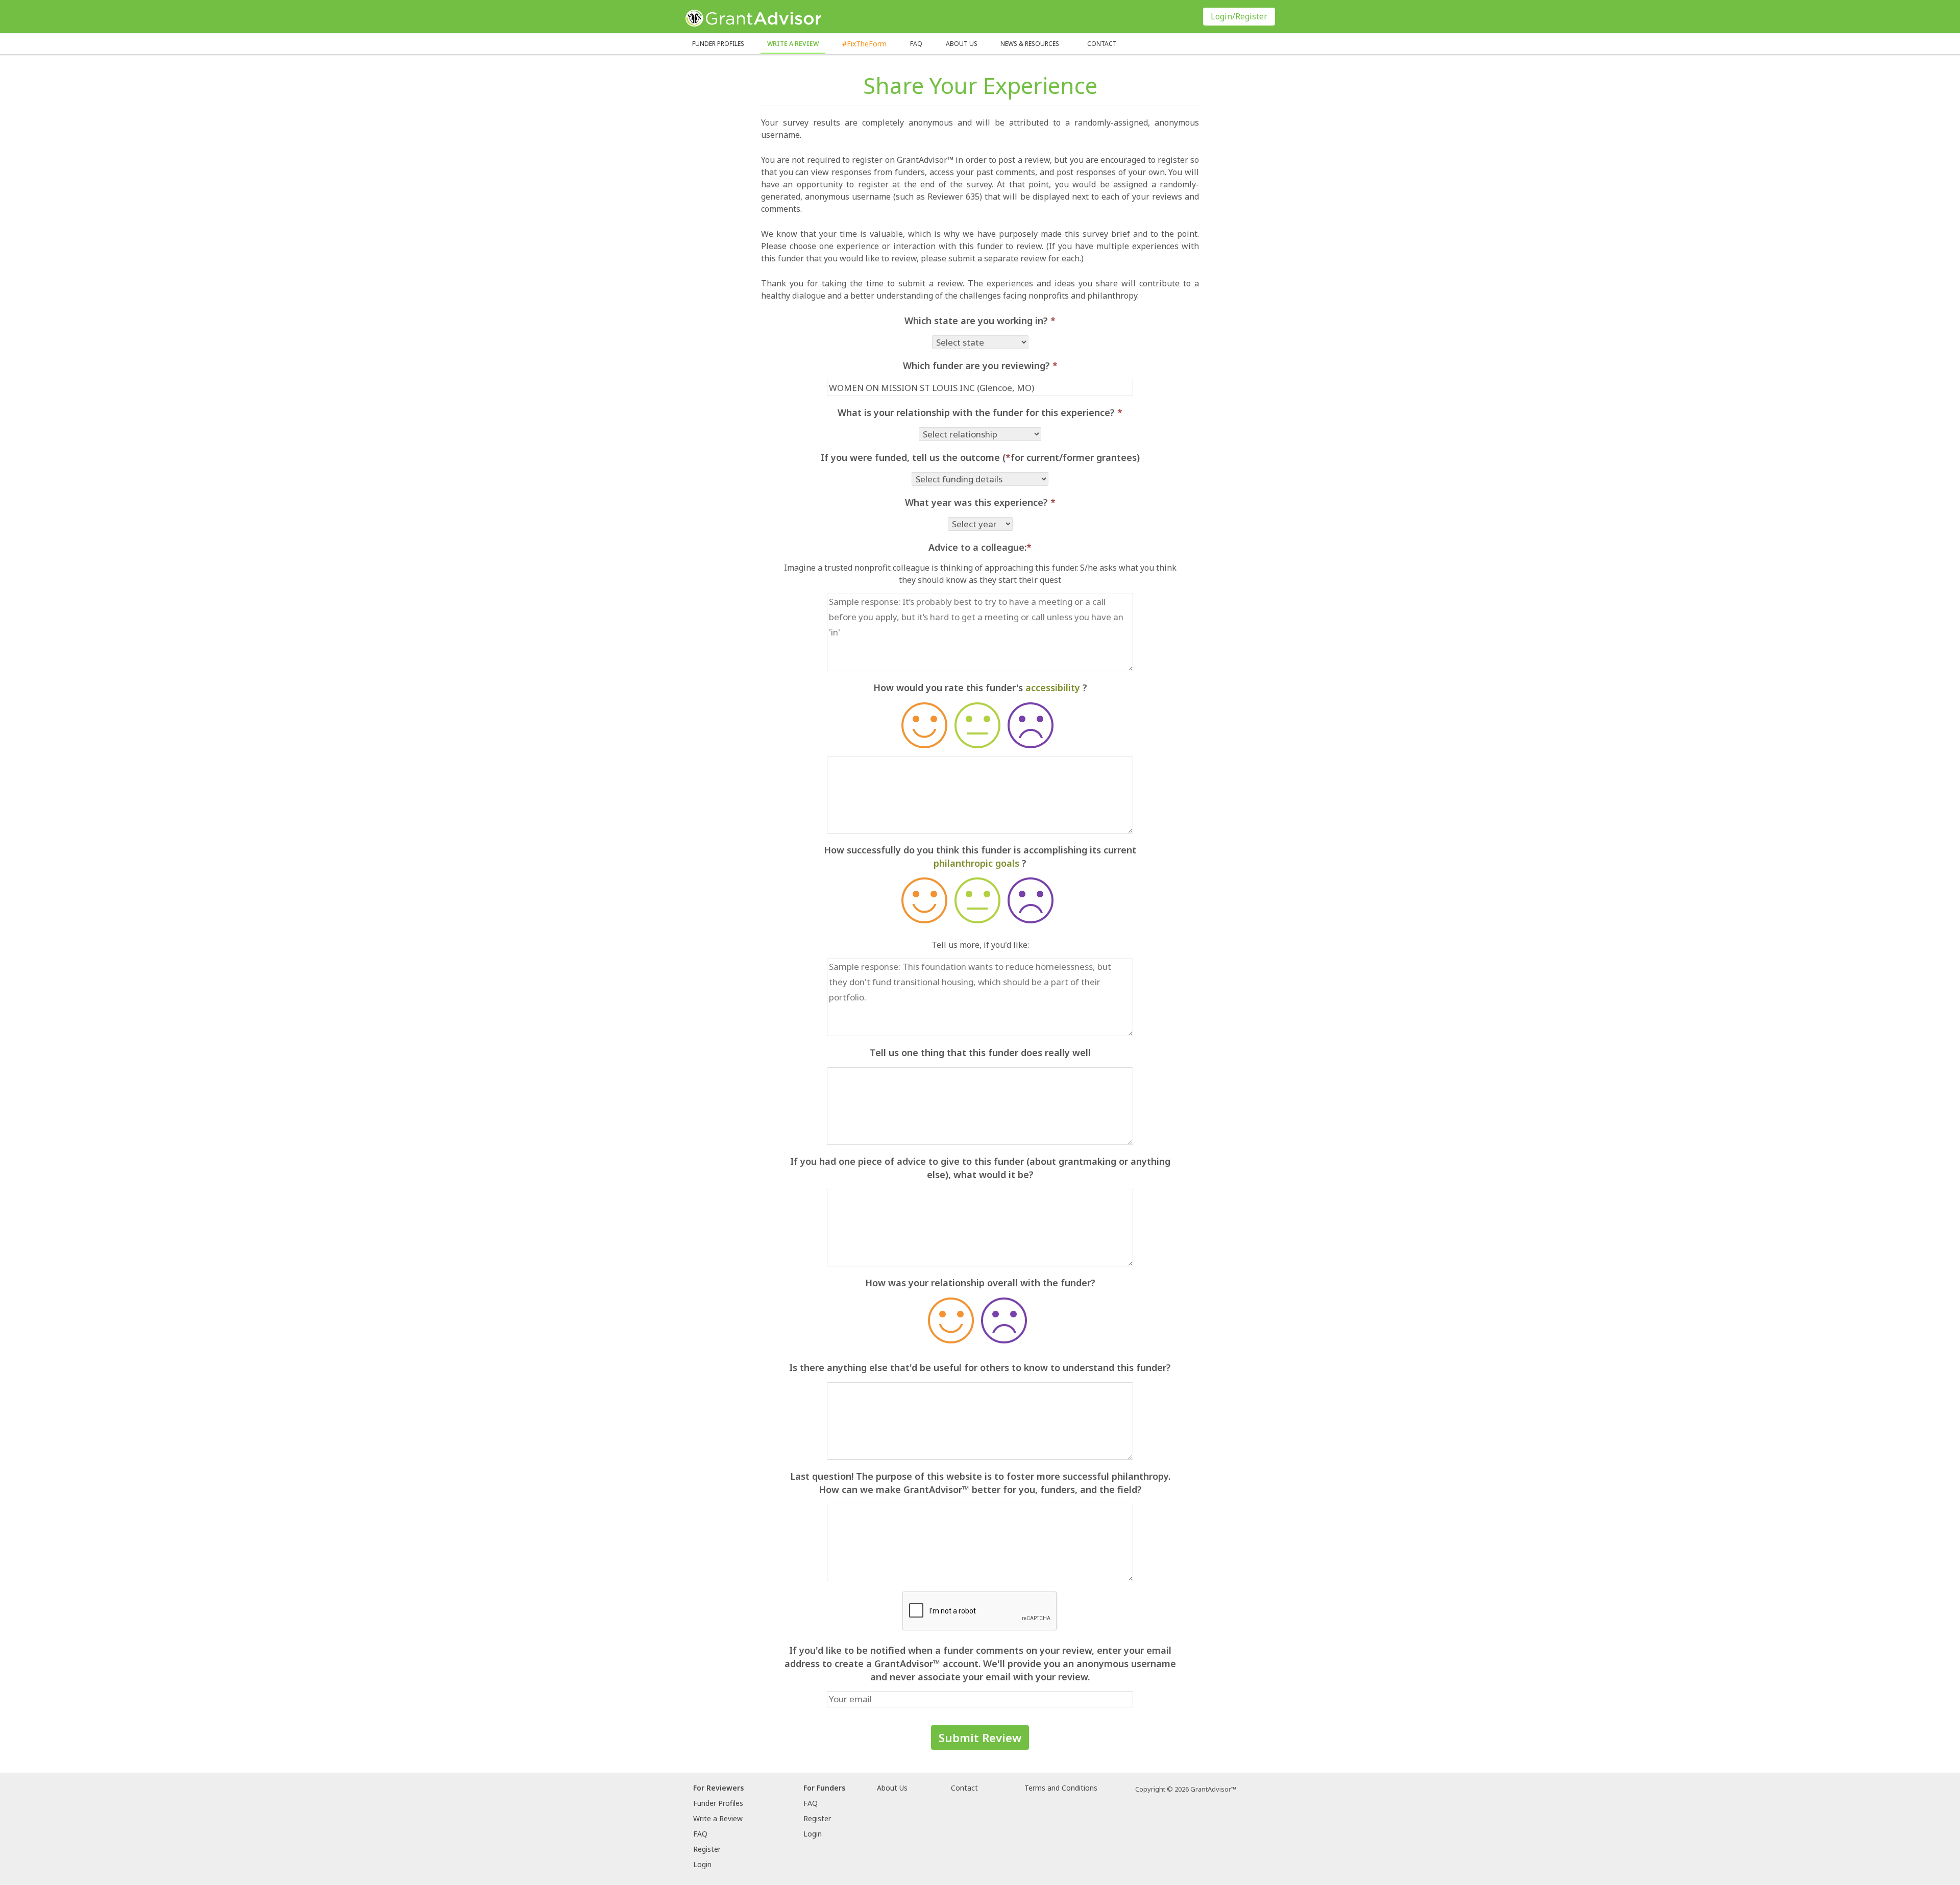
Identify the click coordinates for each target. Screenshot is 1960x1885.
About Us (892, 1788)
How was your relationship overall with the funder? (980, 1283)
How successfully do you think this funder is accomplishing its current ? (980, 856)
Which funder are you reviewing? (980, 365)
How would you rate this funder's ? (980, 688)
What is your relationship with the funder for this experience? (980, 412)
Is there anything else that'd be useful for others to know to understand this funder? (980, 1367)
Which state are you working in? (980, 321)
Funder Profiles (718, 44)
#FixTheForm (864, 44)
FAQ (916, 44)
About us (962, 44)
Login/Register (1239, 16)
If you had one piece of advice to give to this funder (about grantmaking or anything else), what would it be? (980, 1168)
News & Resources (1030, 44)
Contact (1102, 44)
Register (707, 1849)
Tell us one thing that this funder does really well (980, 1052)
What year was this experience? (980, 502)
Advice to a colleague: (980, 547)
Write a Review (793, 44)
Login (702, 1864)
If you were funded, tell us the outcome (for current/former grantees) (980, 457)
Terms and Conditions (1061, 1788)
